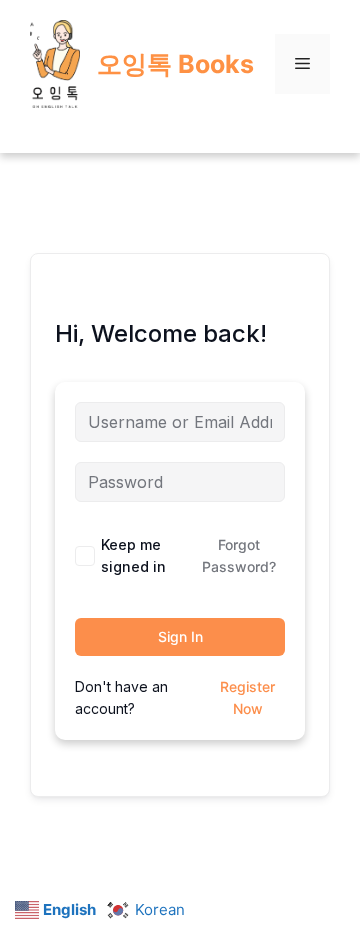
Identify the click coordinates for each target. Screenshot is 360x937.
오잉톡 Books (175, 64)
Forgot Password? (239, 555)
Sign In (180, 636)
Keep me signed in (133, 555)
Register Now (247, 697)
